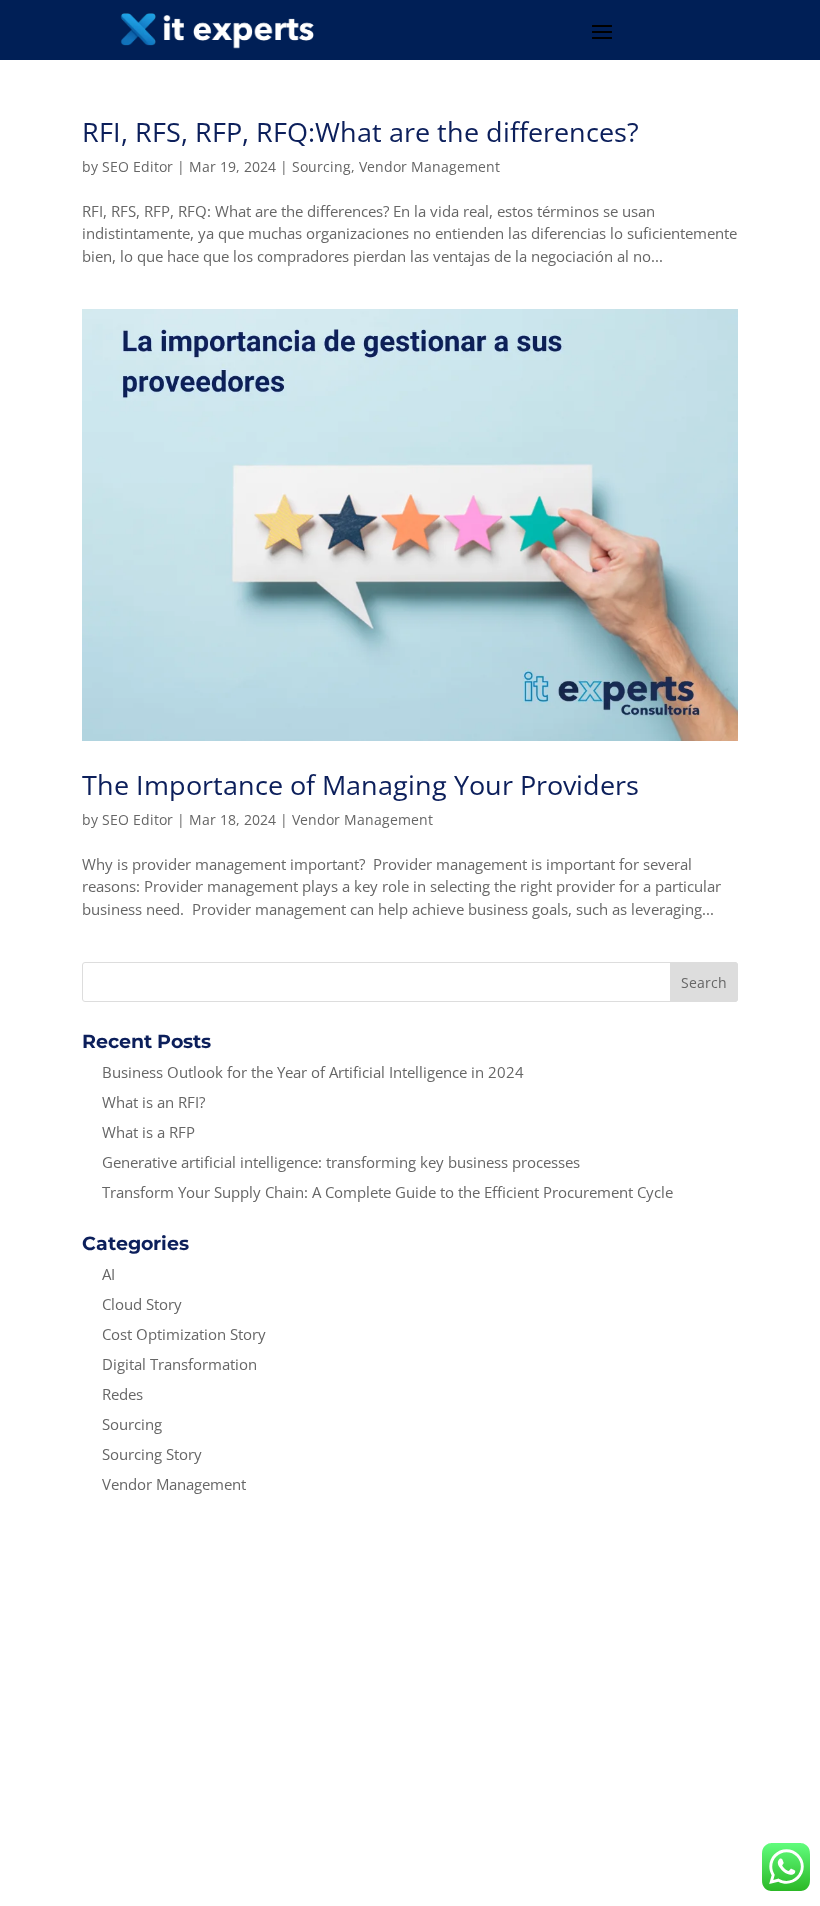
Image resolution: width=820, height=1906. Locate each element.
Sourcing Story (152, 1454)
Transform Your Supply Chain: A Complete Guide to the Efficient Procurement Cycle (389, 1192)
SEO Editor (137, 166)
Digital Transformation (179, 1364)
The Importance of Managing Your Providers (360, 784)
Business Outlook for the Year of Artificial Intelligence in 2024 (313, 1072)
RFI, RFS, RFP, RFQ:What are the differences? (360, 131)
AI (108, 1274)
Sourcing (321, 166)
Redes (122, 1394)
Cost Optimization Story (184, 1334)
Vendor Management (429, 166)
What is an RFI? (155, 1102)
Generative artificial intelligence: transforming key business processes (343, 1162)
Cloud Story (142, 1304)
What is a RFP (148, 1132)
